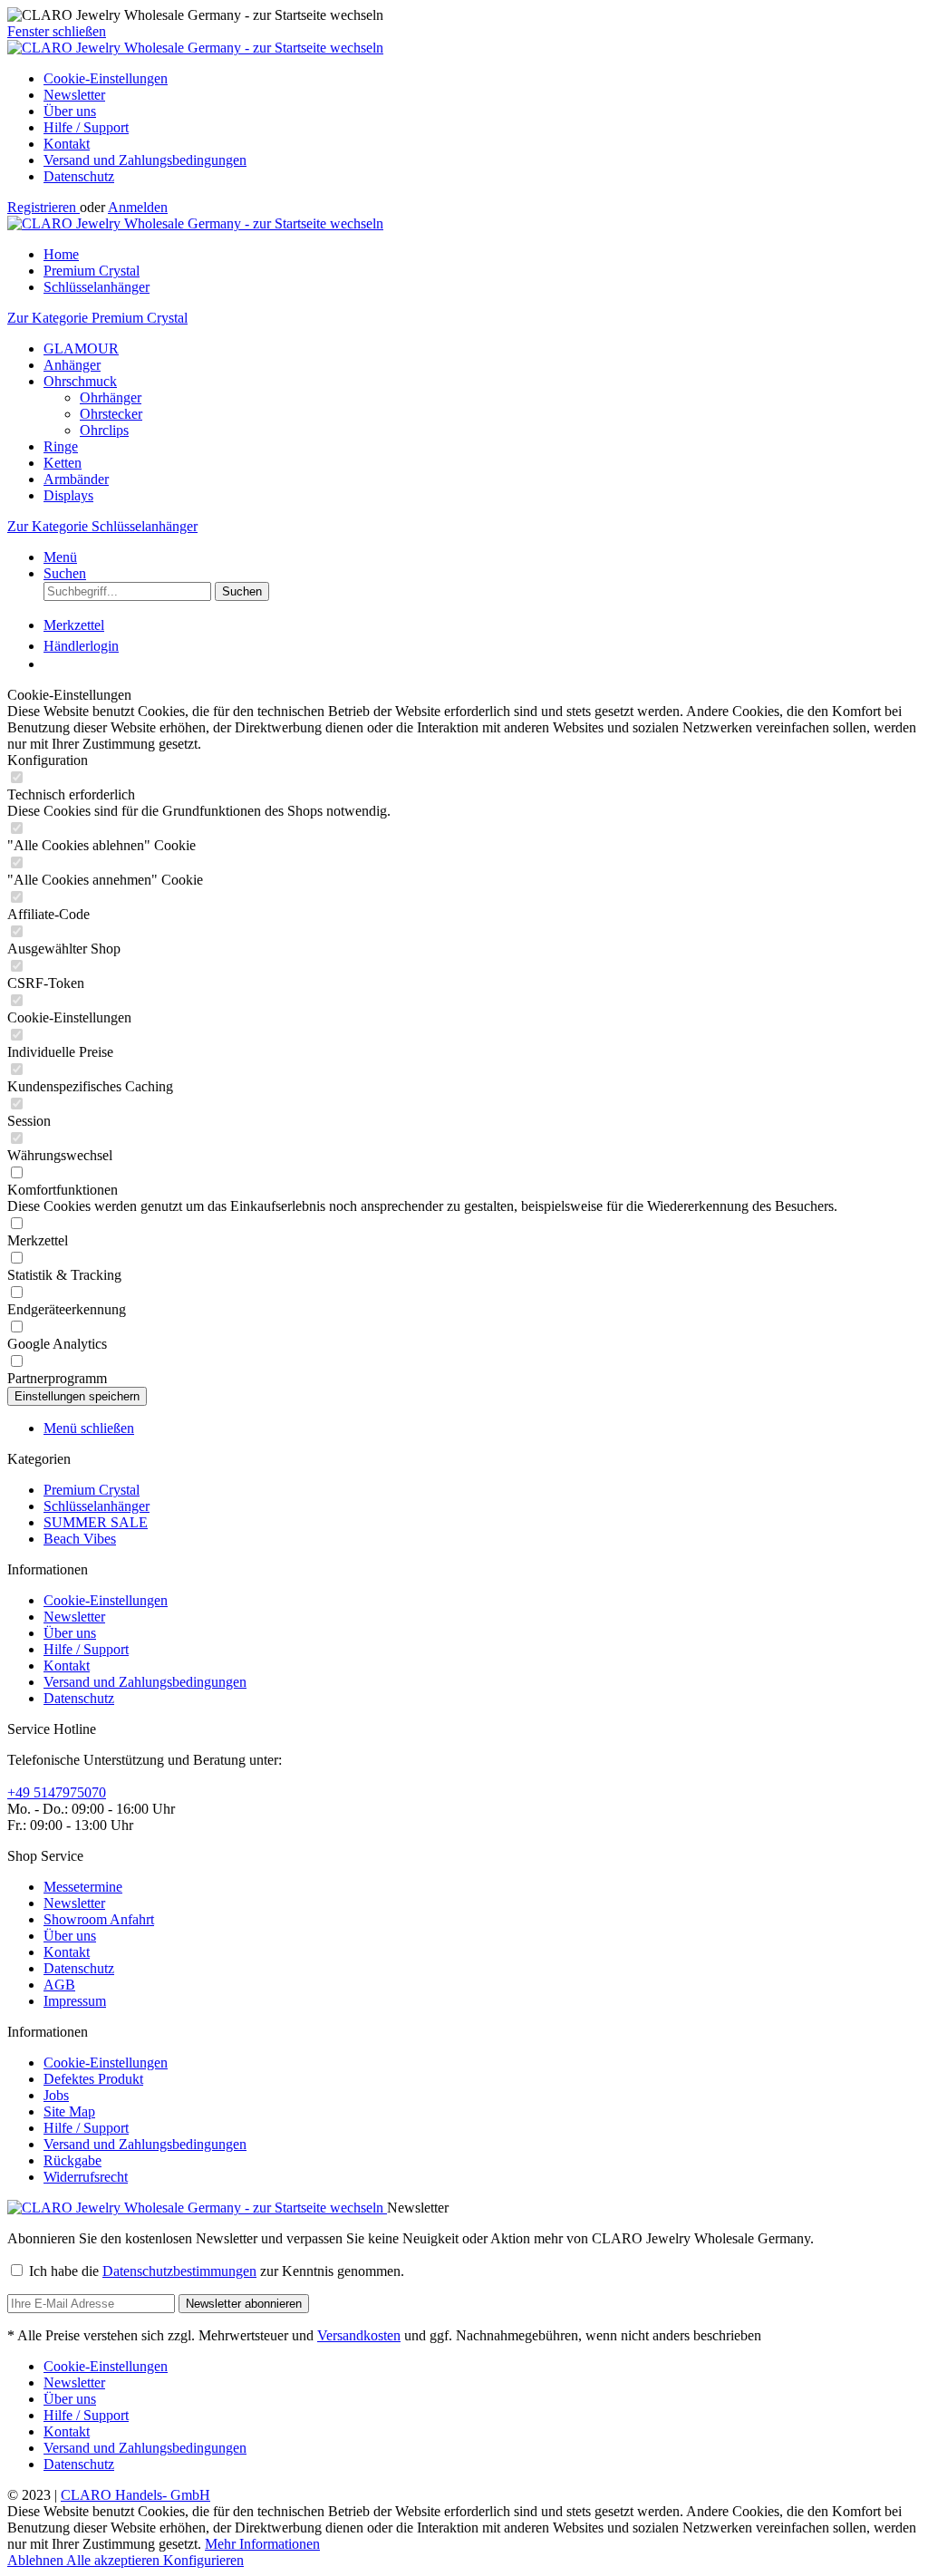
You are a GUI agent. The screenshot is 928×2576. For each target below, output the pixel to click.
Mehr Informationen (262, 2544)
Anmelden (138, 207)
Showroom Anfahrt (99, 1919)
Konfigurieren (203, 2560)
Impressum (75, 2001)
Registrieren (43, 207)
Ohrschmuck (80, 381)
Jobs (56, 2095)
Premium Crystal (92, 1490)
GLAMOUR (81, 349)
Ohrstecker (111, 414)
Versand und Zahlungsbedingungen (145, 160)
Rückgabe (72, 2160)
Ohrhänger (111, 397)
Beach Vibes (80, 1539)
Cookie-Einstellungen (106, 78)
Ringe (61, 446)
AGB (59, 1985)
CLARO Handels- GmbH (135, 2495)
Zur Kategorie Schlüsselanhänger (102, 526)
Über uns (70, 111)
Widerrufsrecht (86, 2177)
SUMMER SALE (96, 1522)
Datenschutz (79, 176)
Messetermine (83, 1887)
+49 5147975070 (57, 1792)
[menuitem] (482, 79)
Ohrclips (104, 430)
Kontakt (67, 144)
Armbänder (76, 479)
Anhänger (72, 365)
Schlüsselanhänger (97, 1506)
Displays (68, 495)
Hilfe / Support (86, 127)
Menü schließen (89, 1428)
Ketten (63, 463)
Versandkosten (359, 2335)
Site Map (69, 2111)
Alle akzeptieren (115, 2560)
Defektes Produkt (93, 2079)
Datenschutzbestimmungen (179, 2271)
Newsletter (74, 95)
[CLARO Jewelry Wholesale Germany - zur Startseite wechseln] (195, 48)
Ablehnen (37, 2560)
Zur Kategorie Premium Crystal (97, 318)
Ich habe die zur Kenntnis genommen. (217, 2271)
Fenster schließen (57, 31)
